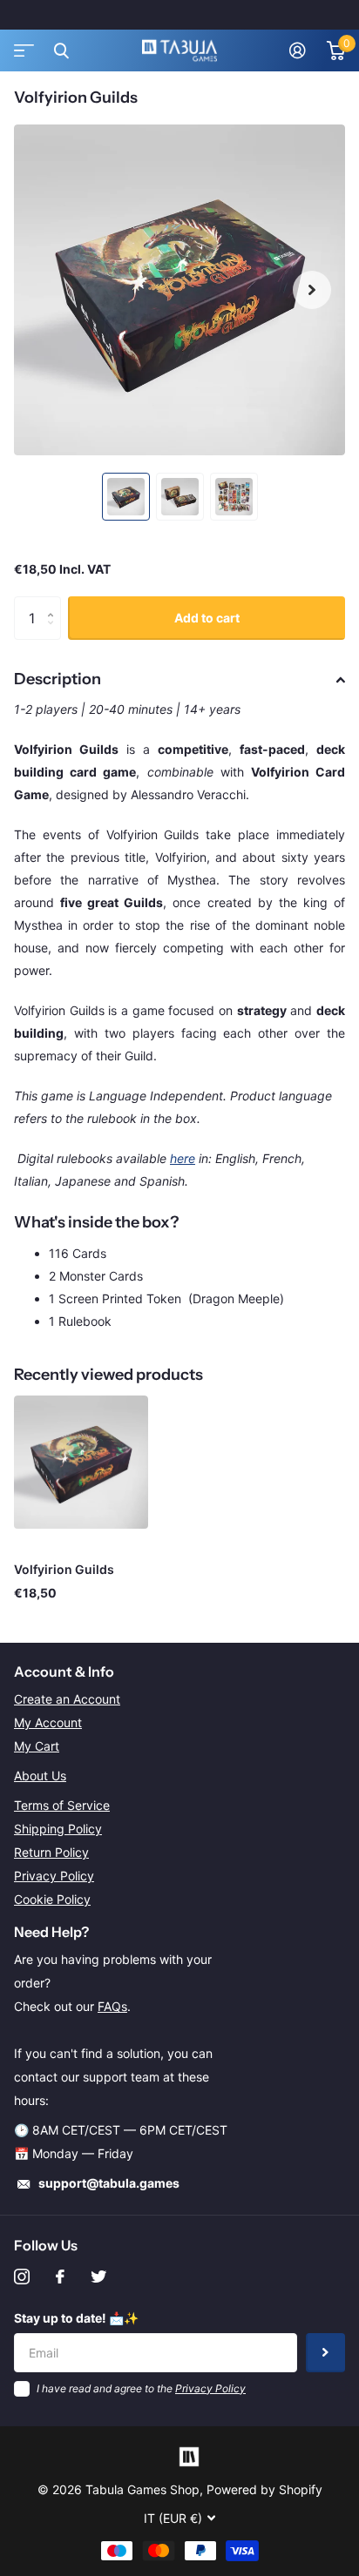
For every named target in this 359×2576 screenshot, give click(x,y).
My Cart (37, 1746)
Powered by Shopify (264, 2489)
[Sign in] (298, 50)
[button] (312, 290)
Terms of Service (62, 1805)
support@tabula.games (109, 2183)
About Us (40, 1776)
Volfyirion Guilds (64, 1569)
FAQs (112, 2006)
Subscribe (325, 2353)
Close (61, 50)
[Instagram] (22, 2277)
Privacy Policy (54, 1876)
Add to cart (207, 618)
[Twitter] (98, 2277)
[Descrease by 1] (54, 633)
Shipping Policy (58, 1829)
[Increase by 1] (54, 603)
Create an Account (67, 1699)
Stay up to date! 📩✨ (76, 2318)
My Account (48, 1722)
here (183, 1158)
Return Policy (51, 1852)
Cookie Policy (52, 1899)
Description (58, 679)
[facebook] (60, 2277)
